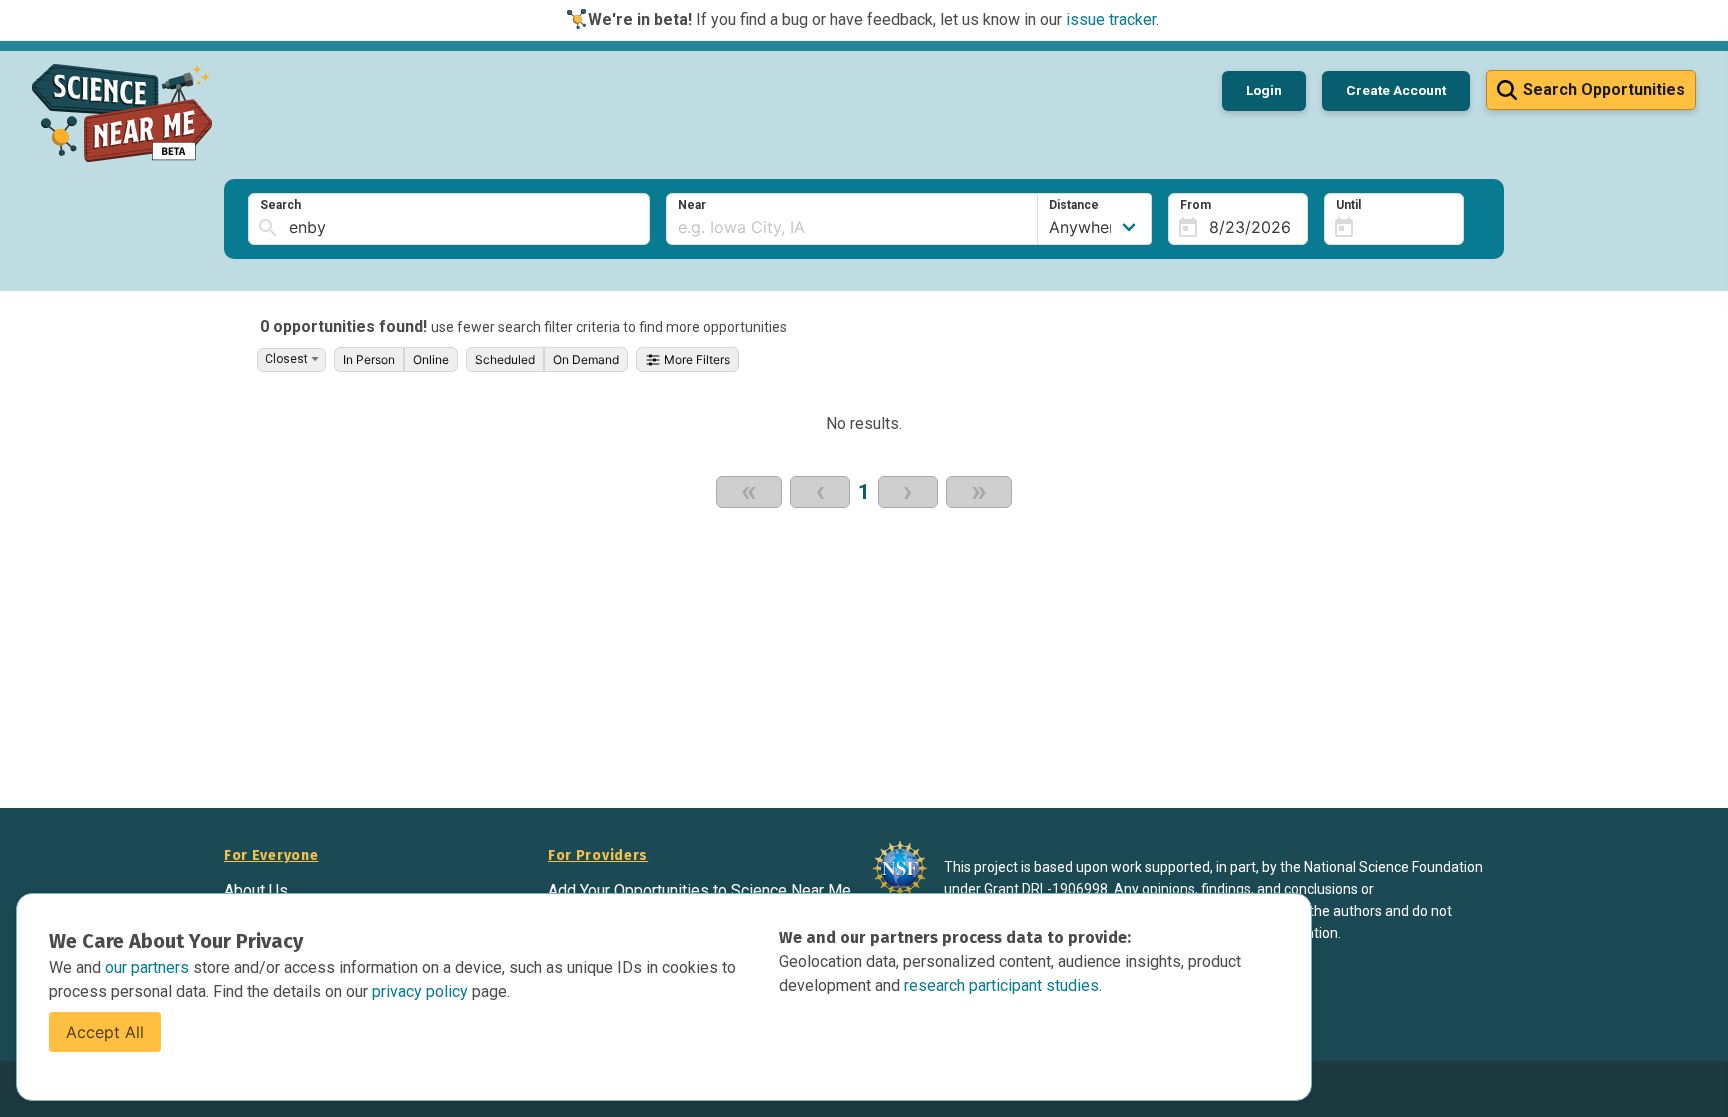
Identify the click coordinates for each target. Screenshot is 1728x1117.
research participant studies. (1003, 985)
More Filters (695, 359)
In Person (369, 359)
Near (692, 205)
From (1195, 205)
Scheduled (505, 359)
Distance (1074, 205)
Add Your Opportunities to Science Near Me (699, 890)
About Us (256, 890)
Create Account (1396, 90)
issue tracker (1111, 19)
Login (1264, 90)
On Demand (586, 359)
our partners (149, 967)
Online (431, 359)
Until (1348, 205)
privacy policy (422, 991)
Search (280, 205)
